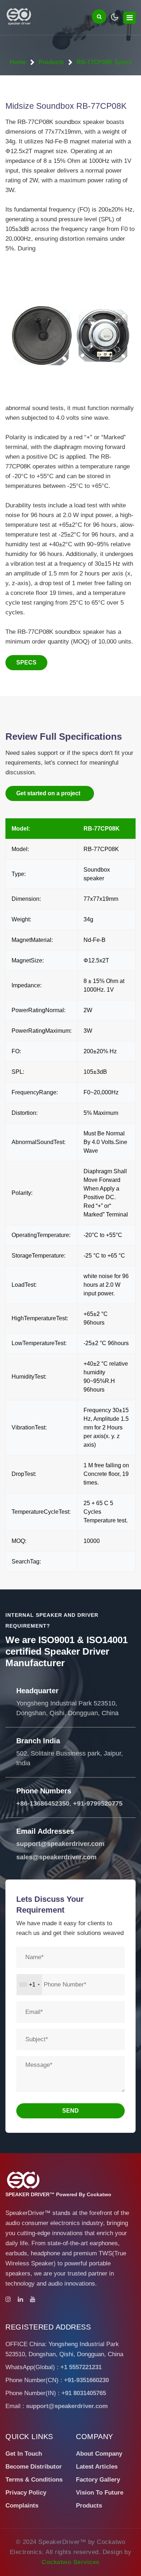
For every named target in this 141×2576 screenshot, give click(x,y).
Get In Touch (24, 2454)
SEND (70, 2111)
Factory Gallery (98, 2480)
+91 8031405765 (84, 2393)
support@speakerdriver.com (60, 1844)
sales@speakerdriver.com (56, 1857)
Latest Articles (97, 2467)
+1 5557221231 (81, 2367)
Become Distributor (34, 2467)
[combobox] (29, 1985)
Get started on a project (48, 793)
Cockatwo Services (70, 2562)
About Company (99, 2454)
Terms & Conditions (34, 2480)
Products (89, 2506)
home (18, 62)
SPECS (26, 662)
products (51, 62)
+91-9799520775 (98, 1803)
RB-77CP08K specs (104, 62)
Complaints (22, 2506)
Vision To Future (100, 2493)
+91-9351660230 (86, 2380)
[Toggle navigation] (129, 18)
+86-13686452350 (43, 1803)
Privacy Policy (26, 2493)
